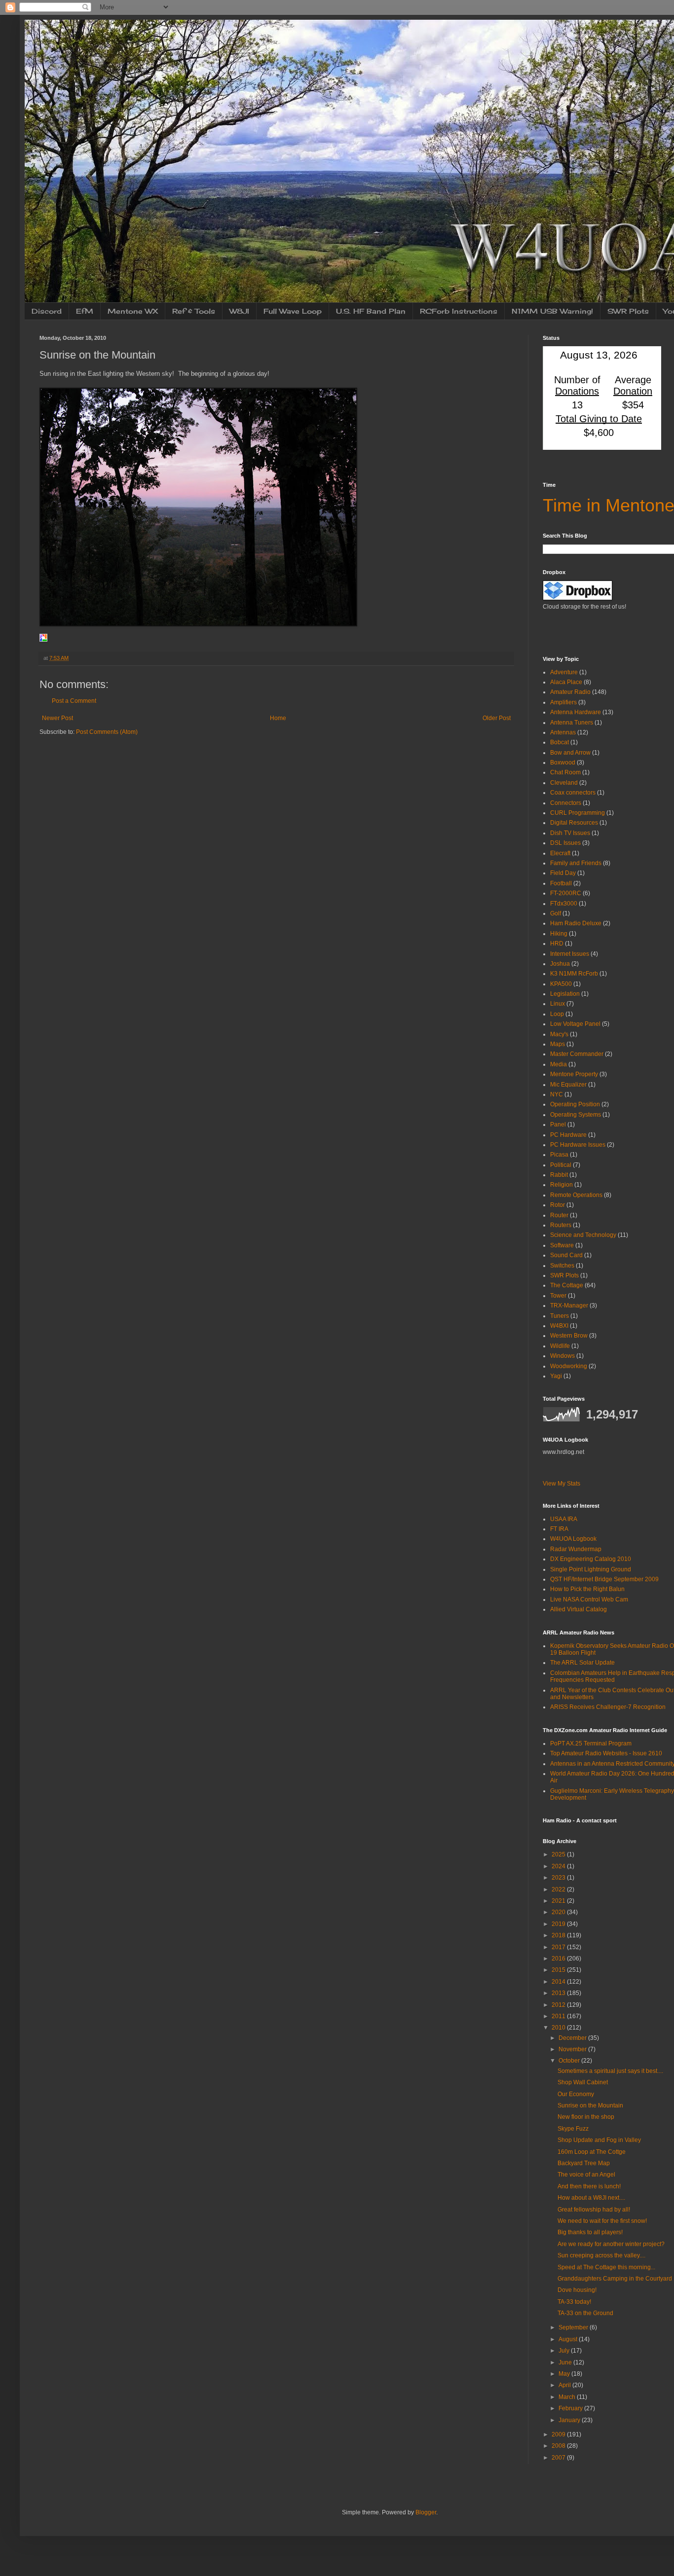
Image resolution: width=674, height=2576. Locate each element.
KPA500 (561, 984)
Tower (558, 1296)
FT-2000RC (566, 893)
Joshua (560, 964)
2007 (559, 2458)
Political (561, 1165)
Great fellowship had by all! (594, 2210)
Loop (557, 1014)
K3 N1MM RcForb (574, 974)
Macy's (559, 1034)
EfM (85, 311)
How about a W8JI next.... (591, 2198)
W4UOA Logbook (573, 1539)
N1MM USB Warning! (552, 311)
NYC (557, 1094)
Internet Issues (570, 954)
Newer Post (57, 718)
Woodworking (569, 1366)
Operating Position (575, 1104)
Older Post (497, 718)
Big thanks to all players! (590, 2232)
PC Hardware (568, 1135)
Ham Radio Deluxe (576, 923)
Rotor (558, 1205)
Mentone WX (133, 311)
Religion (562, 1185)
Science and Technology (583, 1235)
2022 (559, 1889)
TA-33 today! (574, 2302)
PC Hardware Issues (578, 1145)
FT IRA (559, 1529)
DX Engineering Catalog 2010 (591, 1559)
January (570, 2420)
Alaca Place (566, 682)
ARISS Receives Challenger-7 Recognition (608, 1707)
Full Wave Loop (293, 311)
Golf (556, 913)
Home (278, 718)
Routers (561, 1225)
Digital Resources (574, 823)
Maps (558, 1044)
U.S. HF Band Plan (371, 311)
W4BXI (559, 1326)
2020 (559, 1912)
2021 (559, 1901)
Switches (562, 1266)
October (570, 2061)
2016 (559, 1959)
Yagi (556, 1376)
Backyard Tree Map (584, 2163)
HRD (557, 943)
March (568, 2397)
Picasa (559, 1155)
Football (561, 883)
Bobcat (560, 742)
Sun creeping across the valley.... (601, 2255)
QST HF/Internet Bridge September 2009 (604, 1579)
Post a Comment (74, 701)
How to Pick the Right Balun (587, 1589)
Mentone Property (574, 1074)
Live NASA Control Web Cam (589, 1599)
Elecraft (560, 853)
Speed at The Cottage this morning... (606, 2267)
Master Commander (577, 1054)
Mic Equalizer (568, 1085)
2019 (559, 1924)
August (569, 2339)
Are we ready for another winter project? (611, 2244)
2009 (559, 2434)
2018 (559, 1935)
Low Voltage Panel (575, 1024)
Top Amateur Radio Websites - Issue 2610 (606, 1753)
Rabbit (559, 1175)
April (565, 2385)
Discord (47, 311)
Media (559, 1064)
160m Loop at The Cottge (592, 2152)
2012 (559, 2005)
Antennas (563, 732)
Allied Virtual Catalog (579, 1609)
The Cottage (567, 1285)
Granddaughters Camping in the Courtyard (615, 2279)
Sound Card (566, 1255)
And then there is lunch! (589, 2186)
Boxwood (563, 762)
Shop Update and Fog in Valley (599, 2140)
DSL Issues (565, 843)
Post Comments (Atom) (107, 732)
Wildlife (560, 1346)
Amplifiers (563, 702)
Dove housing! (577, 2290)
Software (562, 1245)
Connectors (566, 803)
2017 (559, 1947)
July (565, 2351)
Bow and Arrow (570, 753)
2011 (559, 2016)
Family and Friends (576, 863)
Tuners (560, 1316)
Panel (558, 1125)
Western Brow (569, 1336)
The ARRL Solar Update (582, 1663)
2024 (559, 1866)
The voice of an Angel (586, 2175)
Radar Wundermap (576, 1549)
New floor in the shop (586, 2117)
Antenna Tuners (572, 723)
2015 (559, 1970)
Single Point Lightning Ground (591, 1569)
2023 (559, 1878)
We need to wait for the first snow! (602, 2221)
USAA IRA (564, 1519)
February (571, 2408)
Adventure (564, 672)
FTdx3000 (564, 904)
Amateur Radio (570, 692)
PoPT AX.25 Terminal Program (591, 1743)
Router (559, 1215)
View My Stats (562, 1484)
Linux (558, 1004)
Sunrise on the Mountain (590, 2105)
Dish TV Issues (570, 833)
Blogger (426, 2512)
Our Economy (576, 2094)
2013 (559, 1993)
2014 (559, 1982)
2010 (559, 2028)
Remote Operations (576, 1195)
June (566, 2362)
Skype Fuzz (573, 2129)
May (565, 2374)
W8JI (239, 311)
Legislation (565, 994)
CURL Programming (578, 813)
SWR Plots (628, 311)
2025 (559, 1854)
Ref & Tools (194, 311)
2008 (559, 2446)
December (573, 2038)
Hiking (559, 934)
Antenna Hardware (576, 712)
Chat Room (565, 772)
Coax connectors (573, 793)
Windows (562, 1356)
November (573, 2049)
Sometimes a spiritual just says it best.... (610, 2071)
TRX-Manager (569, 1306)
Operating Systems (576, 1115)
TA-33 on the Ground (585, 2313)
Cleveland (564, 783)
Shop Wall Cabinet (583, 2082)
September (574, 2327)
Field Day (563, 873)
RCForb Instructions (459, 311)
